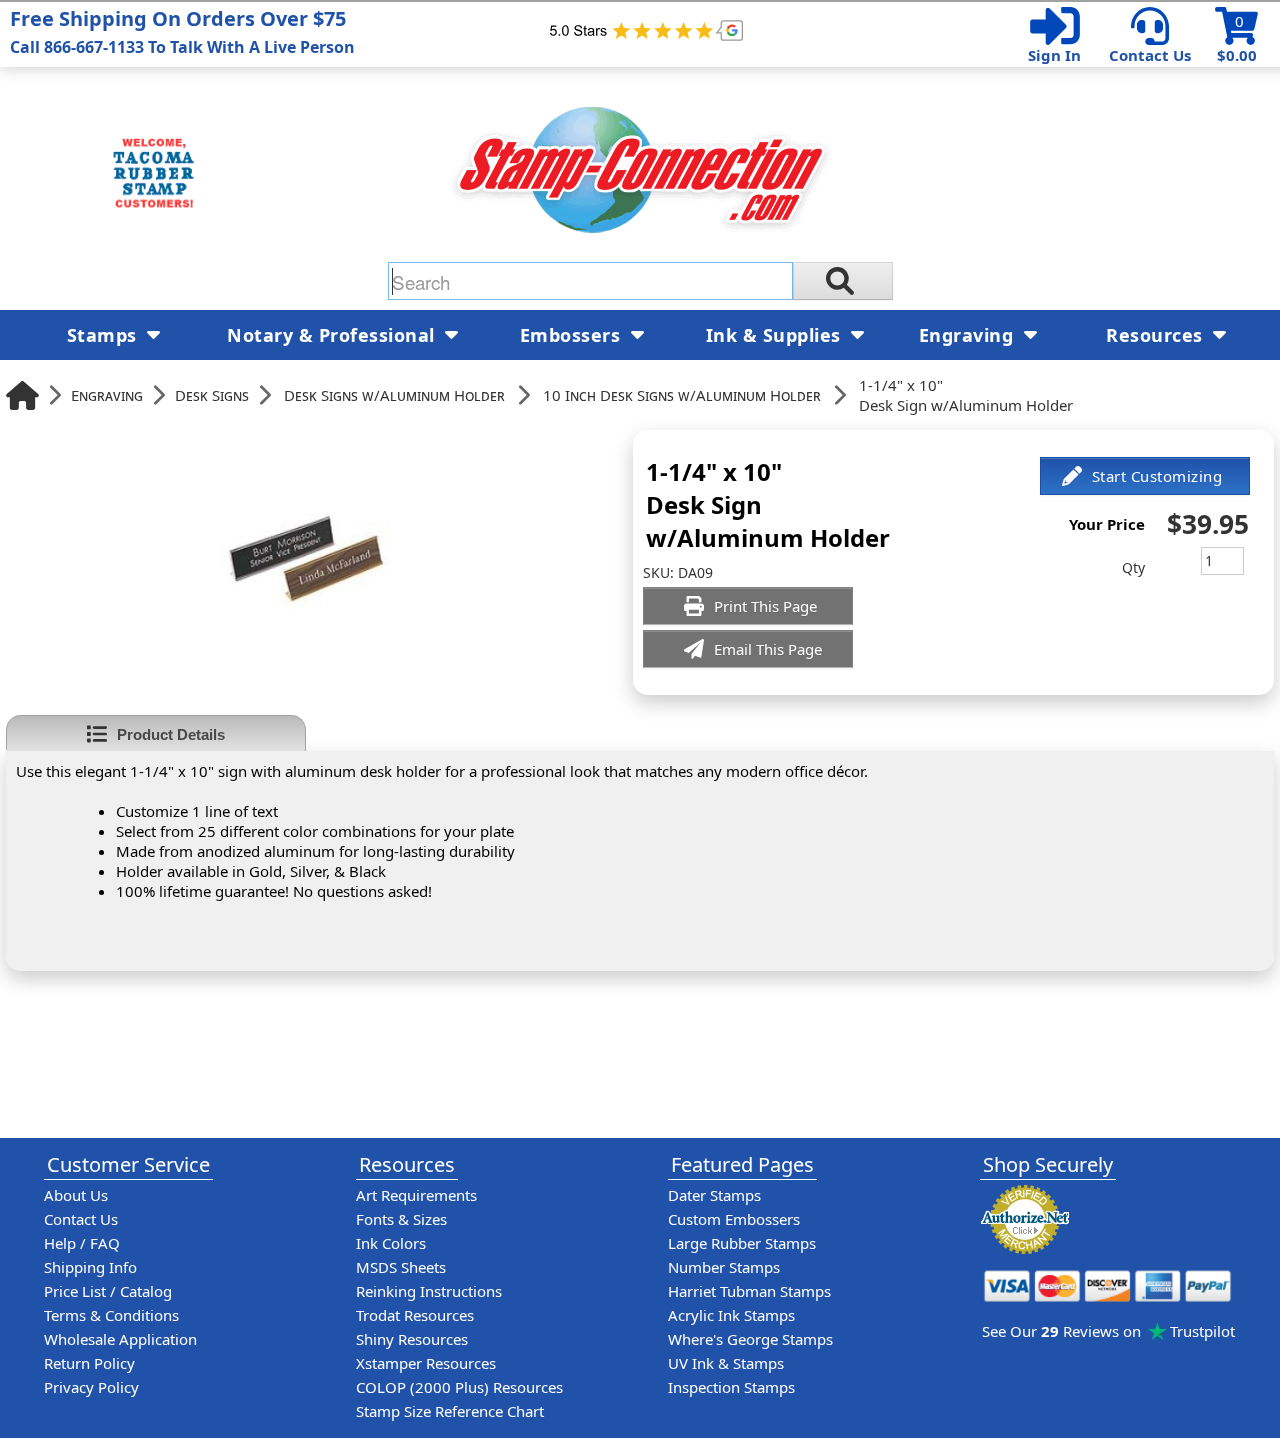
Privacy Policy (91, 1387)
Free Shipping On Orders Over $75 (182, 31)
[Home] (22, 395)
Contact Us (1150, 55)
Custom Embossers (734, 1219)
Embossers (573, 335)
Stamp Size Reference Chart (450, 1411)
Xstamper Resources (426, 1363)
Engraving (107, 395)
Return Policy (89, 1363)
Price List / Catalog (108, 1291)
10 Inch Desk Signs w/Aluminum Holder (682, 395)
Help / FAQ (82, 1243)
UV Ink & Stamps (726, 1363)
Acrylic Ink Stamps (731, 1315)
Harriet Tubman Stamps (749, 1291)
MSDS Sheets (401, 1267)
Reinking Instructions (429, 1291)
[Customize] (1145, 476)
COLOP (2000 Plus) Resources (459, 1387)
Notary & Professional (333, 335)
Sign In (1054, 55)
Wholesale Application (120, 1339)
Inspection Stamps (731, 1387)
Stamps (105, 335)
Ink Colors (391, 1243)
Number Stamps (724, 1267)
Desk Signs (212, 395)
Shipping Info (90, 1267)
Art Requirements (416, 1195)
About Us (76, 1195)
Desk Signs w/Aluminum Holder (394, 395)
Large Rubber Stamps (742, 1243)
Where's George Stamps (750, 1339)
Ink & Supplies (776, 335)
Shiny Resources (412, 1339)
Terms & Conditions (111, 1315)
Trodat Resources (415, 1315)
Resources (1157, 335)
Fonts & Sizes (401, 1219)
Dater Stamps (714, 1195)
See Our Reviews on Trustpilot (1108, 1331)
